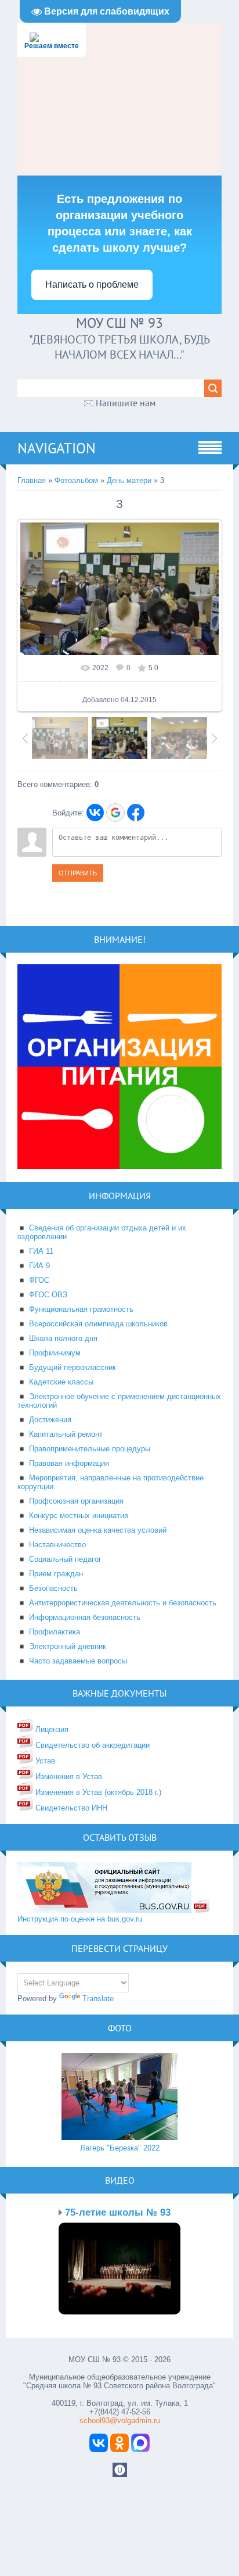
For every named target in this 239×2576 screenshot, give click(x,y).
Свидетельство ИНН (70, 1808)
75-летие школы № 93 (118, 2212)
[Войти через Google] (115, 813)
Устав (44, 1761)
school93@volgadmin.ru (120, 2421)
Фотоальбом (76, 480)
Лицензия (51, 1729)
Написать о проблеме (92, 285)
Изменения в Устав (68, 1777)
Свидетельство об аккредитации (91, 1745)
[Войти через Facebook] (136, 813)
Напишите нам (126, 403)
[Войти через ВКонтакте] (95, 813)
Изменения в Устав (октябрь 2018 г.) (97, 1792)
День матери (129, 480)
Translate (98, 1999)
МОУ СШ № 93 (119, 323)
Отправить (78, 873)
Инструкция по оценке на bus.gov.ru (80, 1919)
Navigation (57, 448)
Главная (32, 480)
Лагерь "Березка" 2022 (120, 2148)
